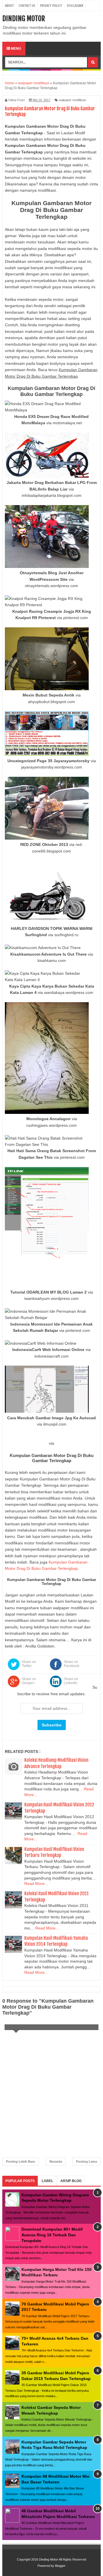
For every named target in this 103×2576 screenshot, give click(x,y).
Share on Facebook (72, 1664)
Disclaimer (75, 6)
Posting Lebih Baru (21, 2161)
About (9, 6)
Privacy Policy (51, 6)
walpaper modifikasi (73, 100)
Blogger (60, 2566)
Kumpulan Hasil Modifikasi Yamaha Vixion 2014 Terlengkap (56, 1941)
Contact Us (27, 6)
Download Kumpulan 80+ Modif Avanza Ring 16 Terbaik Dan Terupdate (52, 2235)
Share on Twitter (29, 1664)
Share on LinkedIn (71, 1681)
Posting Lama (87, 2161)
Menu (16, 49)
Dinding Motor (24, 19)
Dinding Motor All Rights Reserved (63, 2559)
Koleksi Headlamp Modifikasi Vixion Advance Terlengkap (56, 1763)
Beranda (56, 2161)
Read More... (36, 1884)
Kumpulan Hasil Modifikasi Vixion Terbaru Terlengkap (54, 1852)
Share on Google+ (29, 1681)
